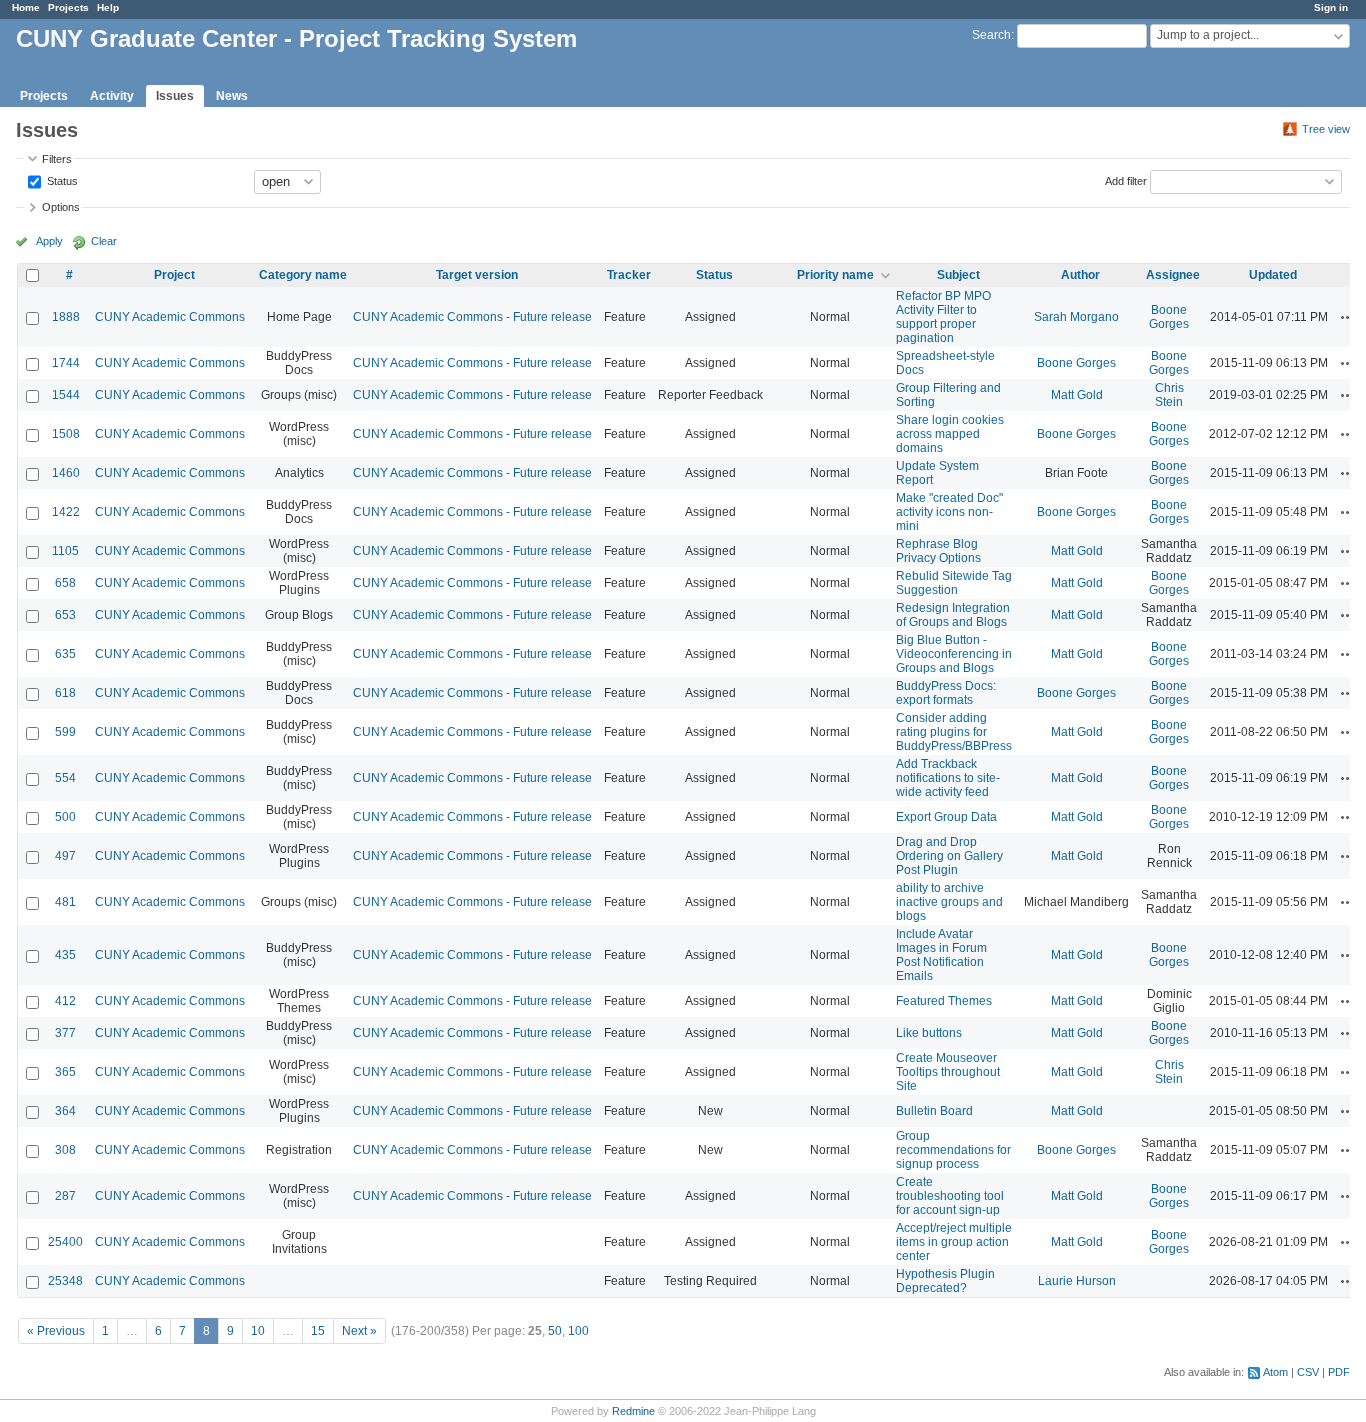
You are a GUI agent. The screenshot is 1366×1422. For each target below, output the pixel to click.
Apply (49, 241)
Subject (958, 275)
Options (61, 207)
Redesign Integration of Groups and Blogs (953, 615)
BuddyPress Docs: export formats (946, 693)
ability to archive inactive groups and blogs (949, 902)
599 (65, 732)
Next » (359, 1331)
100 (578, 1331)
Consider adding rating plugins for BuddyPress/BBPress (954, 732)
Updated (1273, 275)
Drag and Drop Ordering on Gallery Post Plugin (949, 856)
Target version (477, 275)
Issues (175, 96)
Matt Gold (1077, 395)
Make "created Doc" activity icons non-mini (949, 512)
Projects (68, 7)
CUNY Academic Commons (170, 317)
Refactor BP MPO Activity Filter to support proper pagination (943, 317)
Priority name (835, 275)
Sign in (1331, 7)
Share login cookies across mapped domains (950, 434)
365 (65, 1072)
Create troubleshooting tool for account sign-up (950, 1196)
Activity (112, 96)
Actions (1348, 317)
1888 (66, 317)
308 (65, 1150)
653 (65, 615)
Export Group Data (946, 817)
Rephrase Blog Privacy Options (938, 551)
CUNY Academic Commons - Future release (472, 317)
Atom (1275, 1372)
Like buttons (929, 1033)
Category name (303, 275)
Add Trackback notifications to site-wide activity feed (948, 778)
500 (65, 817)
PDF (1339, 1372)
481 (65, 902)
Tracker (629, 275)
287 (65, 1196)
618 (65, 693)
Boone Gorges (1169, 317)
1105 (65, 551)
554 (65, 778)
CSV (1308, 1372)
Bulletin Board (934, 1111)
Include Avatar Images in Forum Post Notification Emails (941, 955)
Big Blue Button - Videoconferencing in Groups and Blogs (954, 654)
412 (65, 1001)
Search (991, 35)
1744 (66, 363)
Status (61, 180)
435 (65, 955)
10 (258, 1331)
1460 (66, 473)
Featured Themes (944, 1001)
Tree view (1326, 129)
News (232, 96)
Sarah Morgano (1076, 317)
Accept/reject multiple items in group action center (954, 1242)
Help (108, 7)
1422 (66, 512)
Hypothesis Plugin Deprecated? (945, 1281)
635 (65, 654)
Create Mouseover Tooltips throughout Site (948, 1072)
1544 (66, 395)
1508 (66, 434)
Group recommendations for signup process (953, 1150)
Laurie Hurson (1077, 1281)
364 (65, 1111)
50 (555, 1331)
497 (65, 856)
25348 (65, 1281)
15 (318, 1331)
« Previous (56, 1331)
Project (174, 275)
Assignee (1173, 275)
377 (65, 1033)
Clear (104, 241)
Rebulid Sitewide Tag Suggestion (954, 583)
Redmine (633, 1411)
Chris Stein (1169, 395)
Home (26, 7)
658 (65, 583)
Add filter (1126, 180)
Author (1080, 275)
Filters (57, 159)
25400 (65, 1242)
